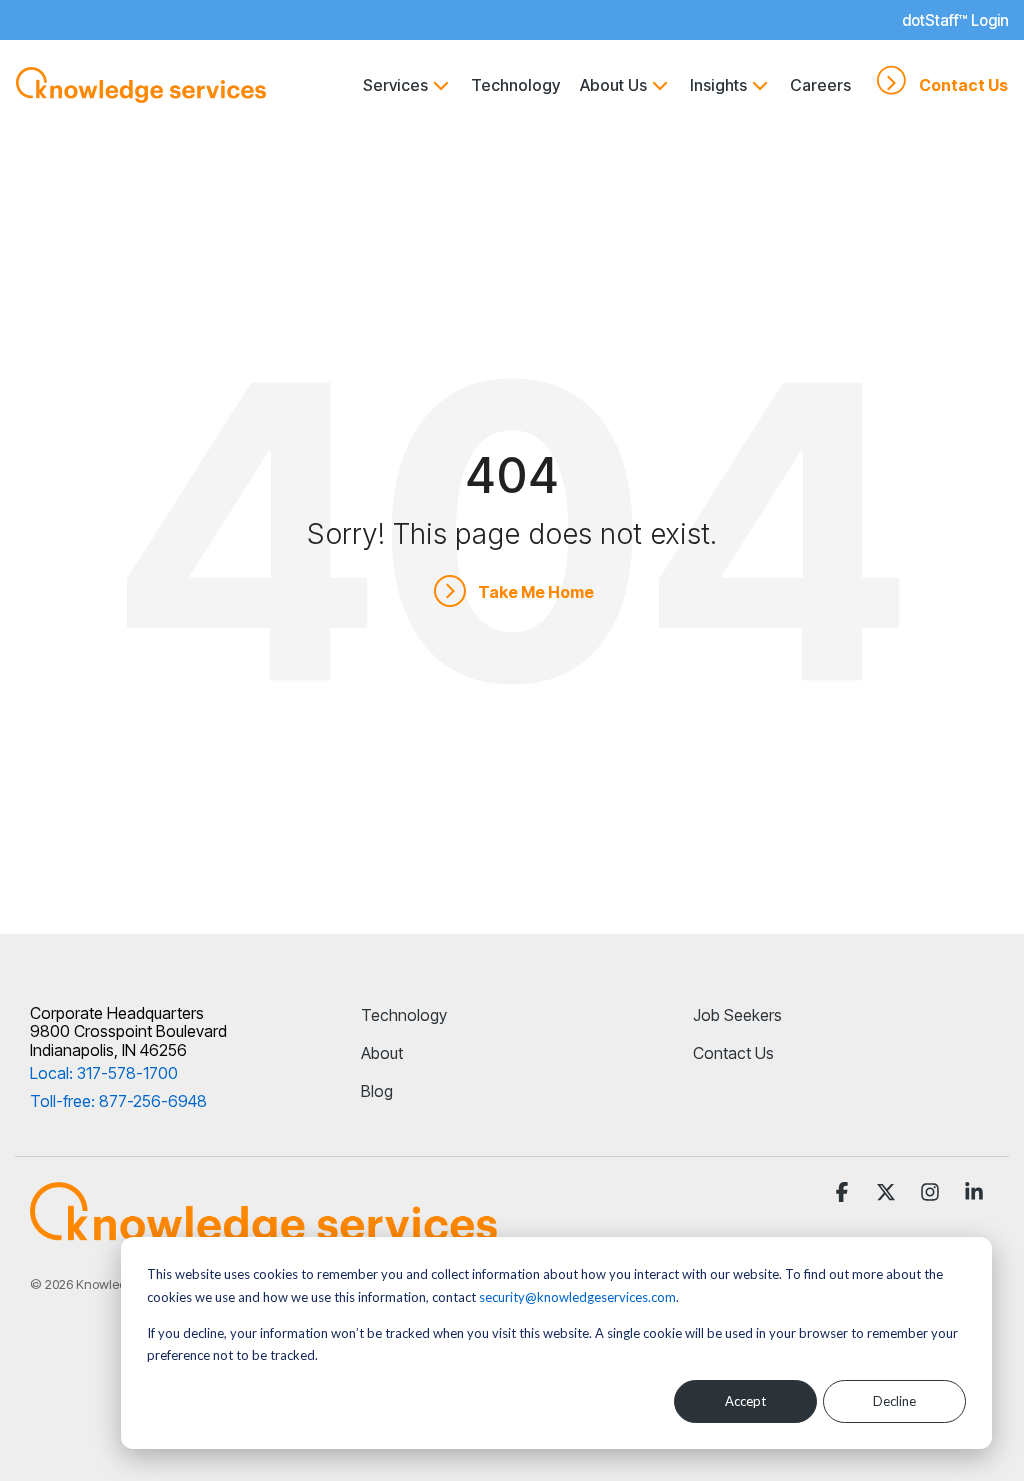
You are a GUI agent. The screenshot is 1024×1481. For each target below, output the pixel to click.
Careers (820, 85)
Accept (745, 1401)
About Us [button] (613, 85)
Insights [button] (718, 85)
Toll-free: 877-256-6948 (118, 1101)
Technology (515, 85)
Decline (894, 1401)
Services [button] (395, 85)
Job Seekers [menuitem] (737, 1015)
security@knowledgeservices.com (577, 1297)
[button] (844, 1193)
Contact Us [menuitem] (733, 1053)
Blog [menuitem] (377, 1091)
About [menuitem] (382, 1053)
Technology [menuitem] (404, 1015)
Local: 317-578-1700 (104, 1073)
